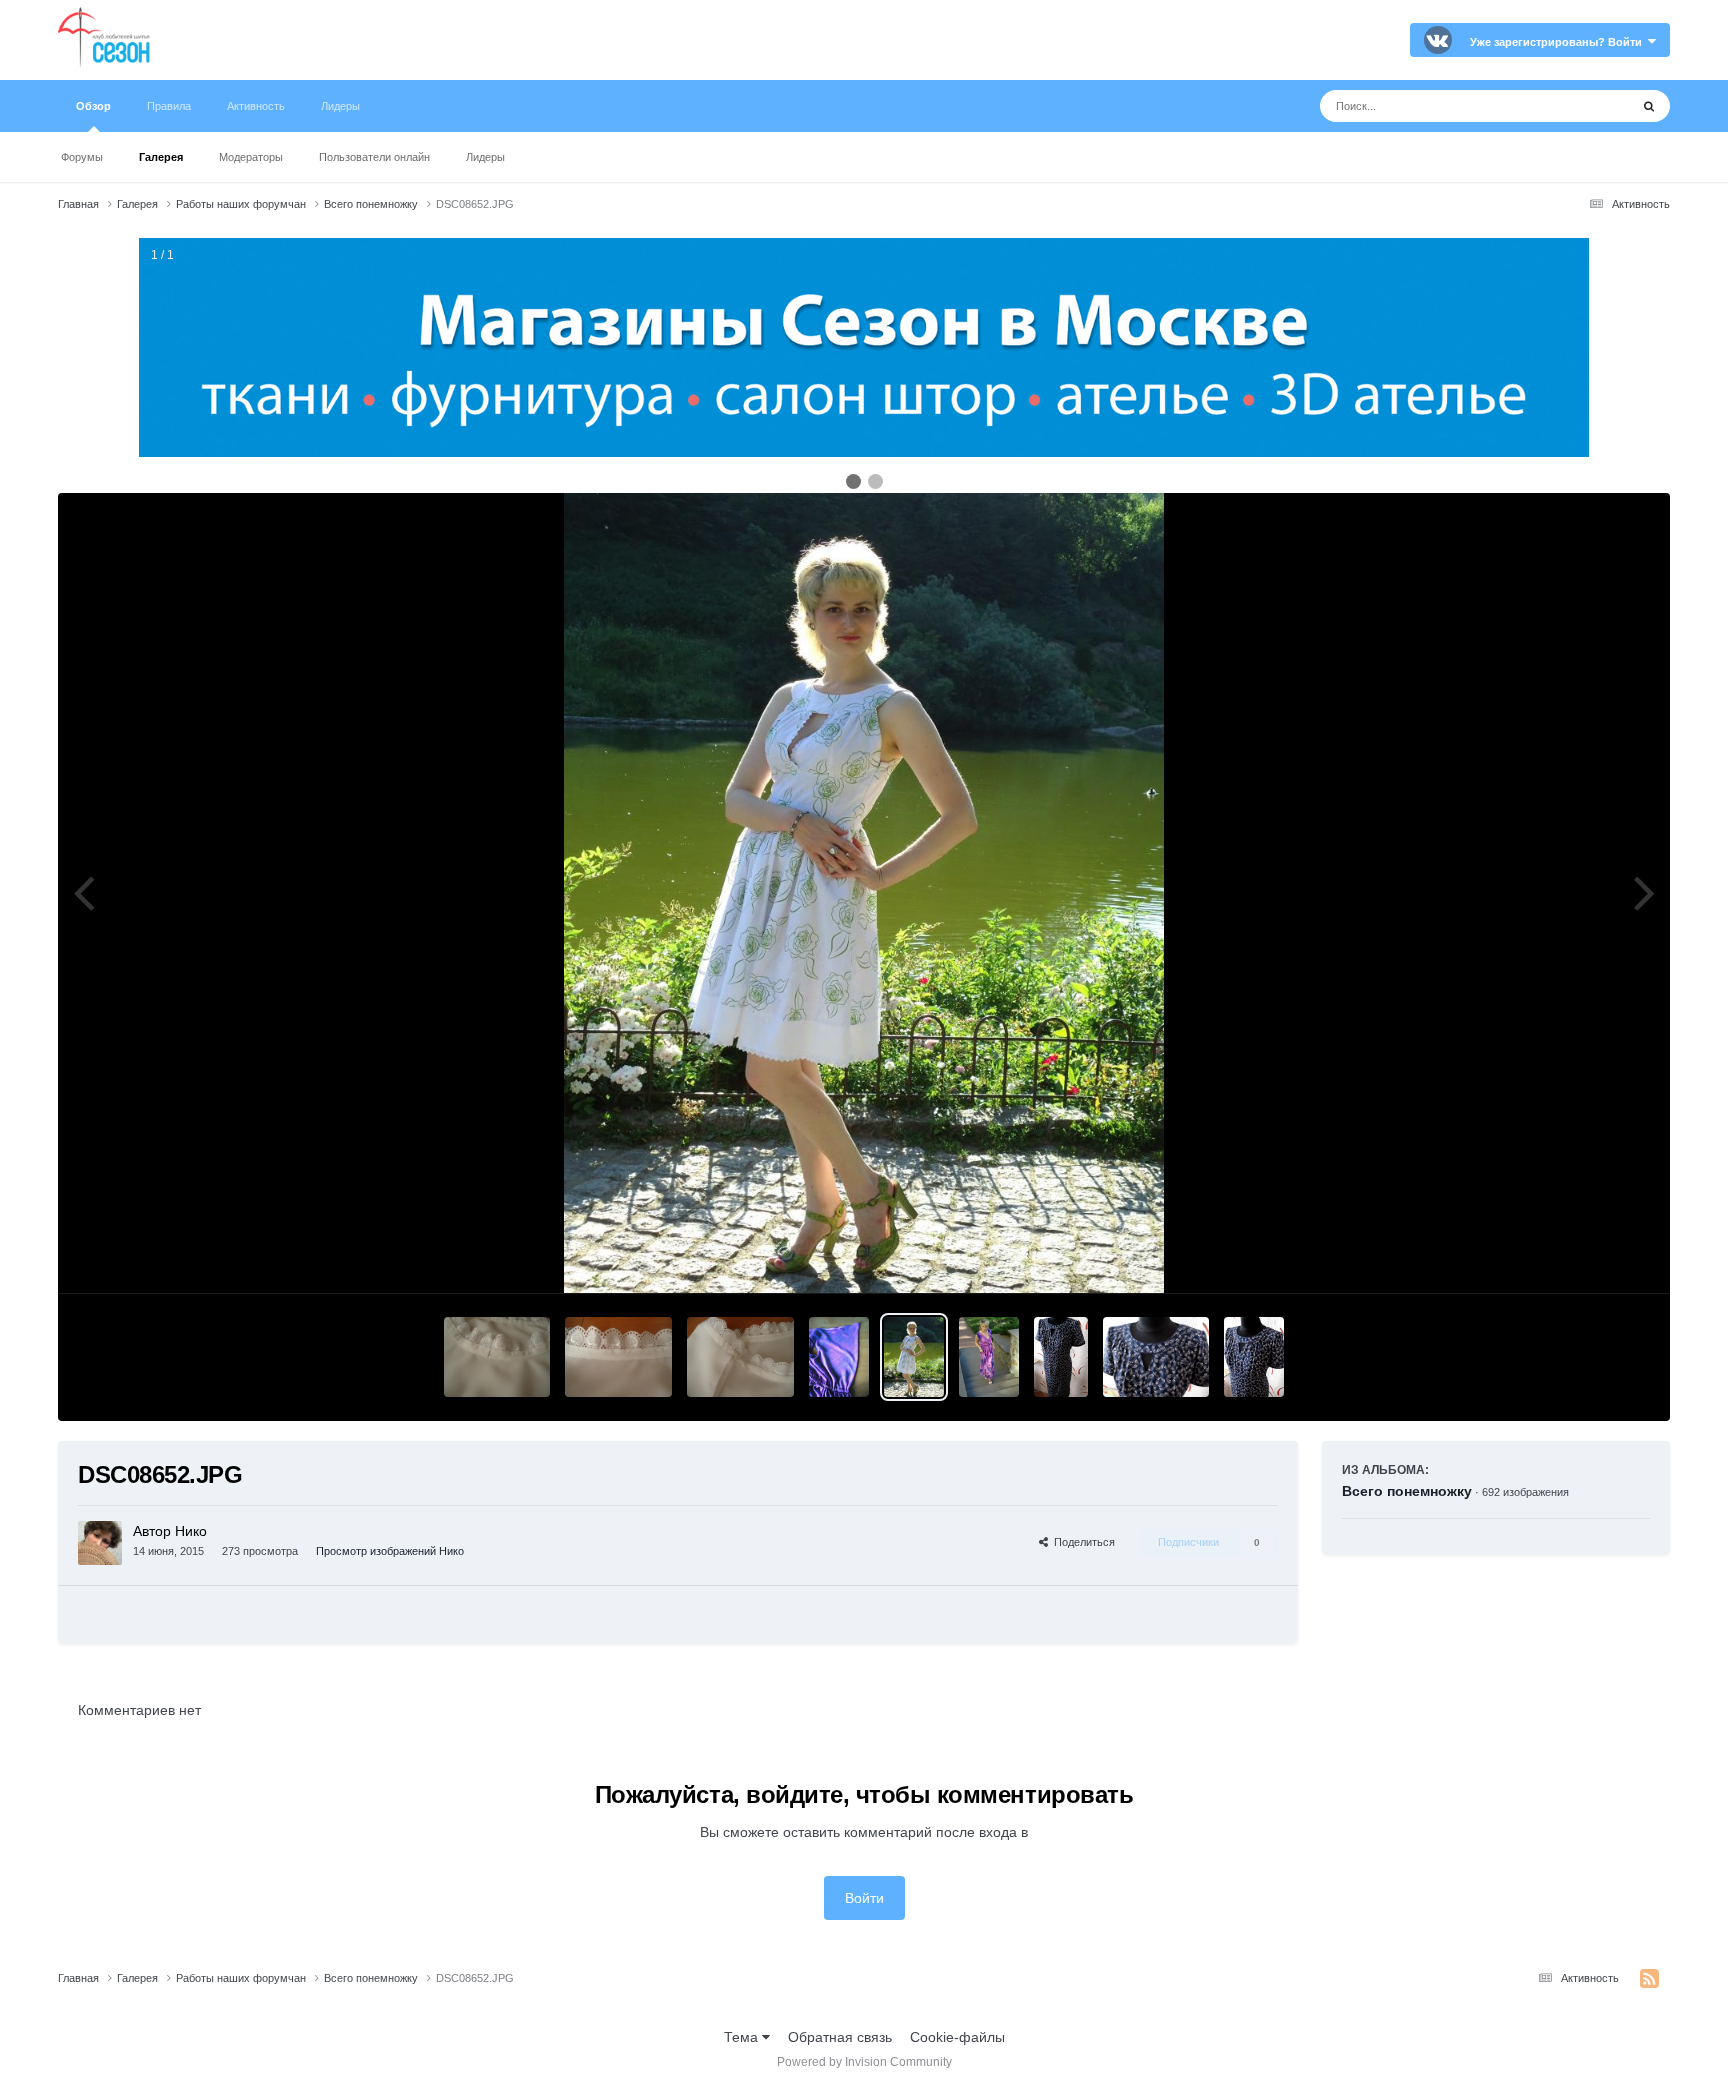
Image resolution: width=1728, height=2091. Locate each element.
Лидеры (485, 157)
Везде (1583, 106)
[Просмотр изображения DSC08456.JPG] (1254, 1357)
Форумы (82, 157)
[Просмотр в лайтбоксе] (864, 893)
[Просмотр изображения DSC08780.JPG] (618, 1357)
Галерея (161, 157)
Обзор (93, 106)
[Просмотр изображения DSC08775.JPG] (839, 1357)
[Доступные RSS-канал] (1649, 1979)
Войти (864, 1898)
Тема (743, 2037)
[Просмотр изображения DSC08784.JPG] (497, 1357)
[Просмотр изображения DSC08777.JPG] (740, 1357)
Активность (256, 106)
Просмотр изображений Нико (390, 1551)
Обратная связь (840, 2037)
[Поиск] (1649, 106)
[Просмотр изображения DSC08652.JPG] (914, 1357)
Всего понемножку (1407, 1491)
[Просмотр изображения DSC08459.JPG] (1156, 1357)
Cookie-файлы (957, 2037)
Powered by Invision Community (864, 2062)
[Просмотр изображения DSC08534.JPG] (989, 1357)
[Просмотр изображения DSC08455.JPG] (1061, 1357)
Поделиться (1081, 1542)
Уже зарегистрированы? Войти (1559, 42)
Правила (169, 106)
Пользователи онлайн (374, 157)
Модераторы (251, 157)
